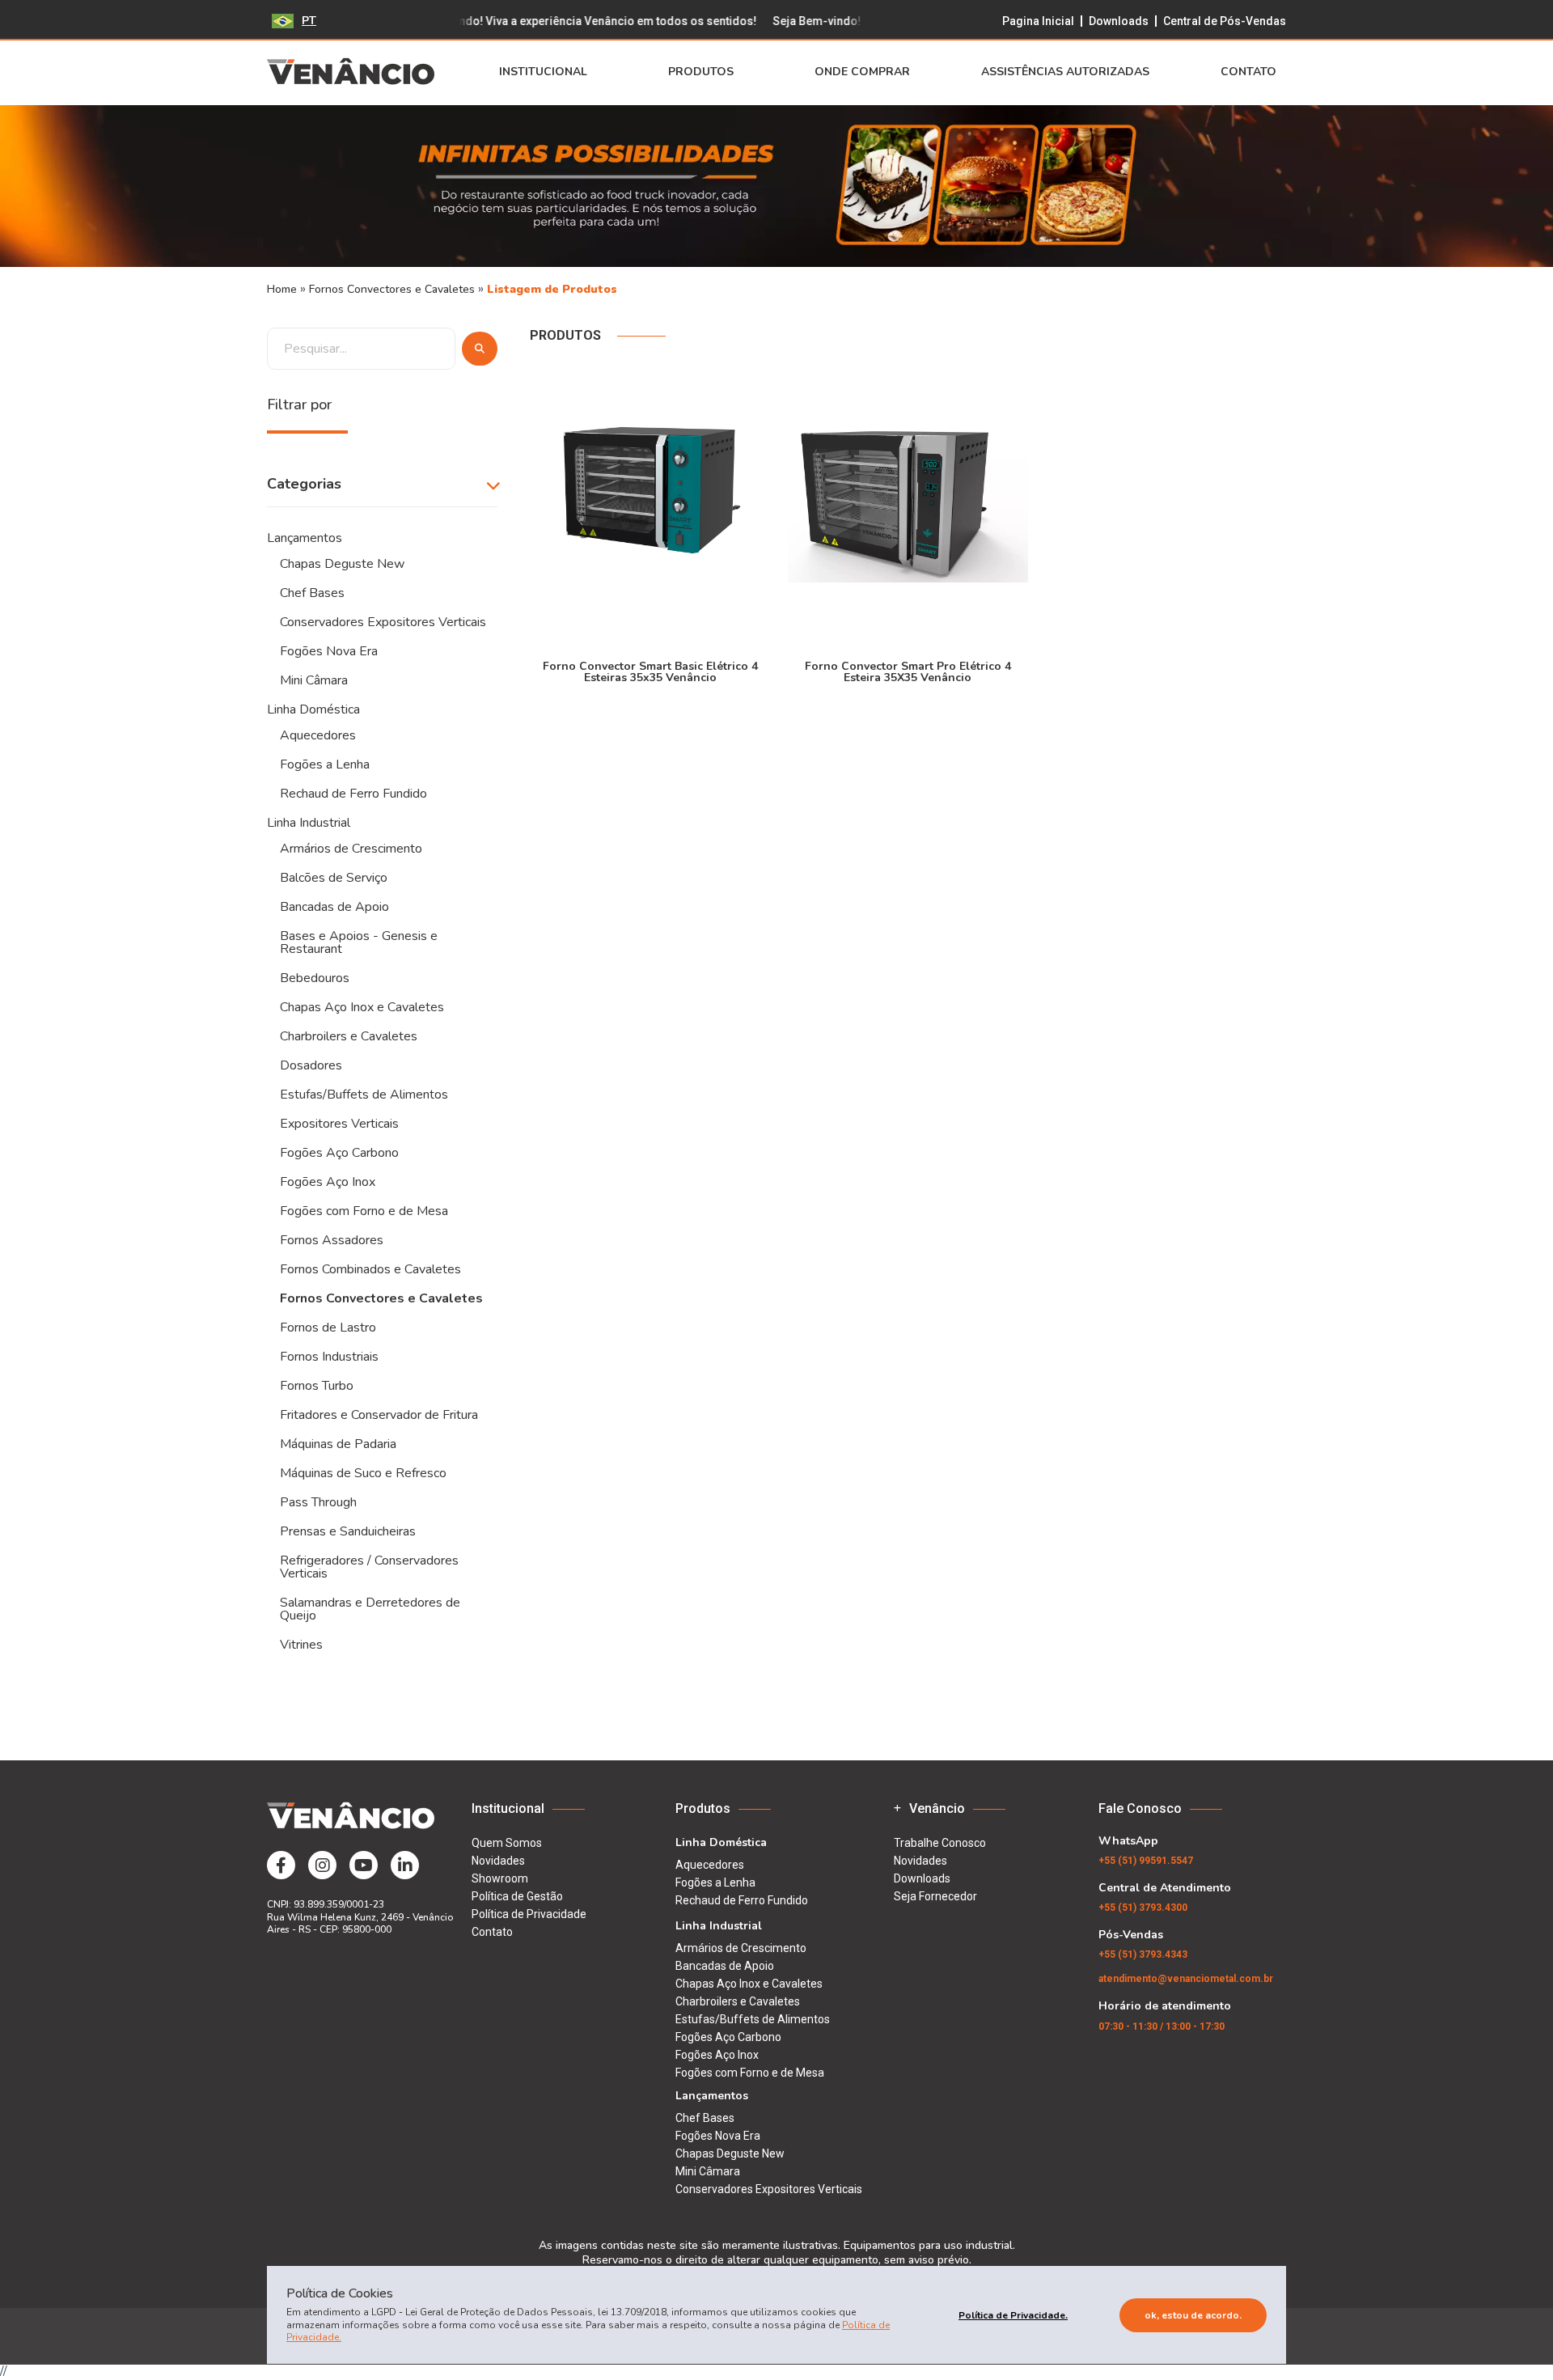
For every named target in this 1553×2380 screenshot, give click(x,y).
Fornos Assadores (332, 1240)
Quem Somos (507, 1843)
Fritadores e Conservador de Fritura (379, 1415)
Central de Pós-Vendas (1225, 21)
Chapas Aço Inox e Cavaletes (362, 1007)
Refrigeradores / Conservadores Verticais (369, 1567)
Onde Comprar (862, 72)
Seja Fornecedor (935, 1896)
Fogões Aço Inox (328, 1182)
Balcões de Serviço (334, 878)
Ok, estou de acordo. (1193, 2315)
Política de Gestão (517, 1896)
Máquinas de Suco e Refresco (363, 1473)
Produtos (701, 72)
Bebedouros (315, 978)
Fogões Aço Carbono (339, 1153)
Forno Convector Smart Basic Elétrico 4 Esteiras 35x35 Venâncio (650, 671)
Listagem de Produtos (552, 289)
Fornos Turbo (317, 1386)
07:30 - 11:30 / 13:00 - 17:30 (1162, 2026)
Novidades (498, 1861)
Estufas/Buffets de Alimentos (364, 1095)
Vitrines (301, 1645)
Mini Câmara (314, 680)
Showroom (500, 1878)
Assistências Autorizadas (1065, 72)
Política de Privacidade (529, 1914)
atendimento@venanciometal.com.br (1186, 1979)
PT (309, 21)
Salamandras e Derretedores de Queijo (370, 1609)
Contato (1248, 72)
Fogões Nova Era (329, 651)
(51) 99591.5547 (1146, 1861)
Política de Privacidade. (1013, 2315)
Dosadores (311, 1065)
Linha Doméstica (313, 709)
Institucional (543, 72)
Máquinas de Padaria (338, 1444)
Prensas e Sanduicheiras (348, 1531)
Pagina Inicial (1038, 21)
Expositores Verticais (339, 1124)
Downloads (1119, 21)
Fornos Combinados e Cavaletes (370, 1269)
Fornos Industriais (329, 1357)
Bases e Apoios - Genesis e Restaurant (359, 942)
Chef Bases (312, 593)
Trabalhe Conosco (940, 1843)
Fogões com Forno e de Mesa (364, 1211)
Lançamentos (305, 538)
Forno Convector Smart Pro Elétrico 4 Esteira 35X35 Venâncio (908, 671)
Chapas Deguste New (342, 564)
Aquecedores (318, 735)
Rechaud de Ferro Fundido (353, 794)
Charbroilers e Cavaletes (349, 1036)
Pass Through (318, 1502)
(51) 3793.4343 (1143, 1954)
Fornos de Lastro (328, 1328)
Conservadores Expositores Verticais (383, 622)
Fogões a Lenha (325, 764)
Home (282, 289)
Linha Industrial (309, 823)
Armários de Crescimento (351, 849)
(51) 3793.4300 (1143, 1908)
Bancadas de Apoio (334, 907)
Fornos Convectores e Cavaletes (394, 289)
